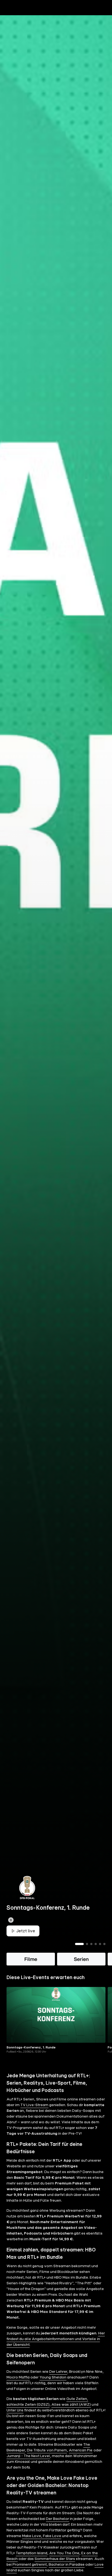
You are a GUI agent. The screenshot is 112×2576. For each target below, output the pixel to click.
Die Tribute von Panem (47, 2450)
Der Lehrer (58, 2372)
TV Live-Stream (34, 2105)
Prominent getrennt (30, 2565)
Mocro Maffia (18, 2377)
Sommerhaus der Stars (55, 2559)
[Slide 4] (96, 1944)
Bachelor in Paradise (67, 2565)
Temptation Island (32, 2553)
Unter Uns (15, 2410)
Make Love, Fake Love (42, 2536)
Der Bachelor (57, 2519)
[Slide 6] (104, 1944)
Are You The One (64, 2553)
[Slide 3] (91, 1944)
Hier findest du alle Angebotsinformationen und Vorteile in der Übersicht (56, 2339)
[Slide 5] (100, 1944)
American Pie (81, 2450)
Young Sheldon (53, 2377)
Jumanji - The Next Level (28, 2456)
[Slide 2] (87, 1944)
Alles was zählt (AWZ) (71, 2405)
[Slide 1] (79, 1944)
